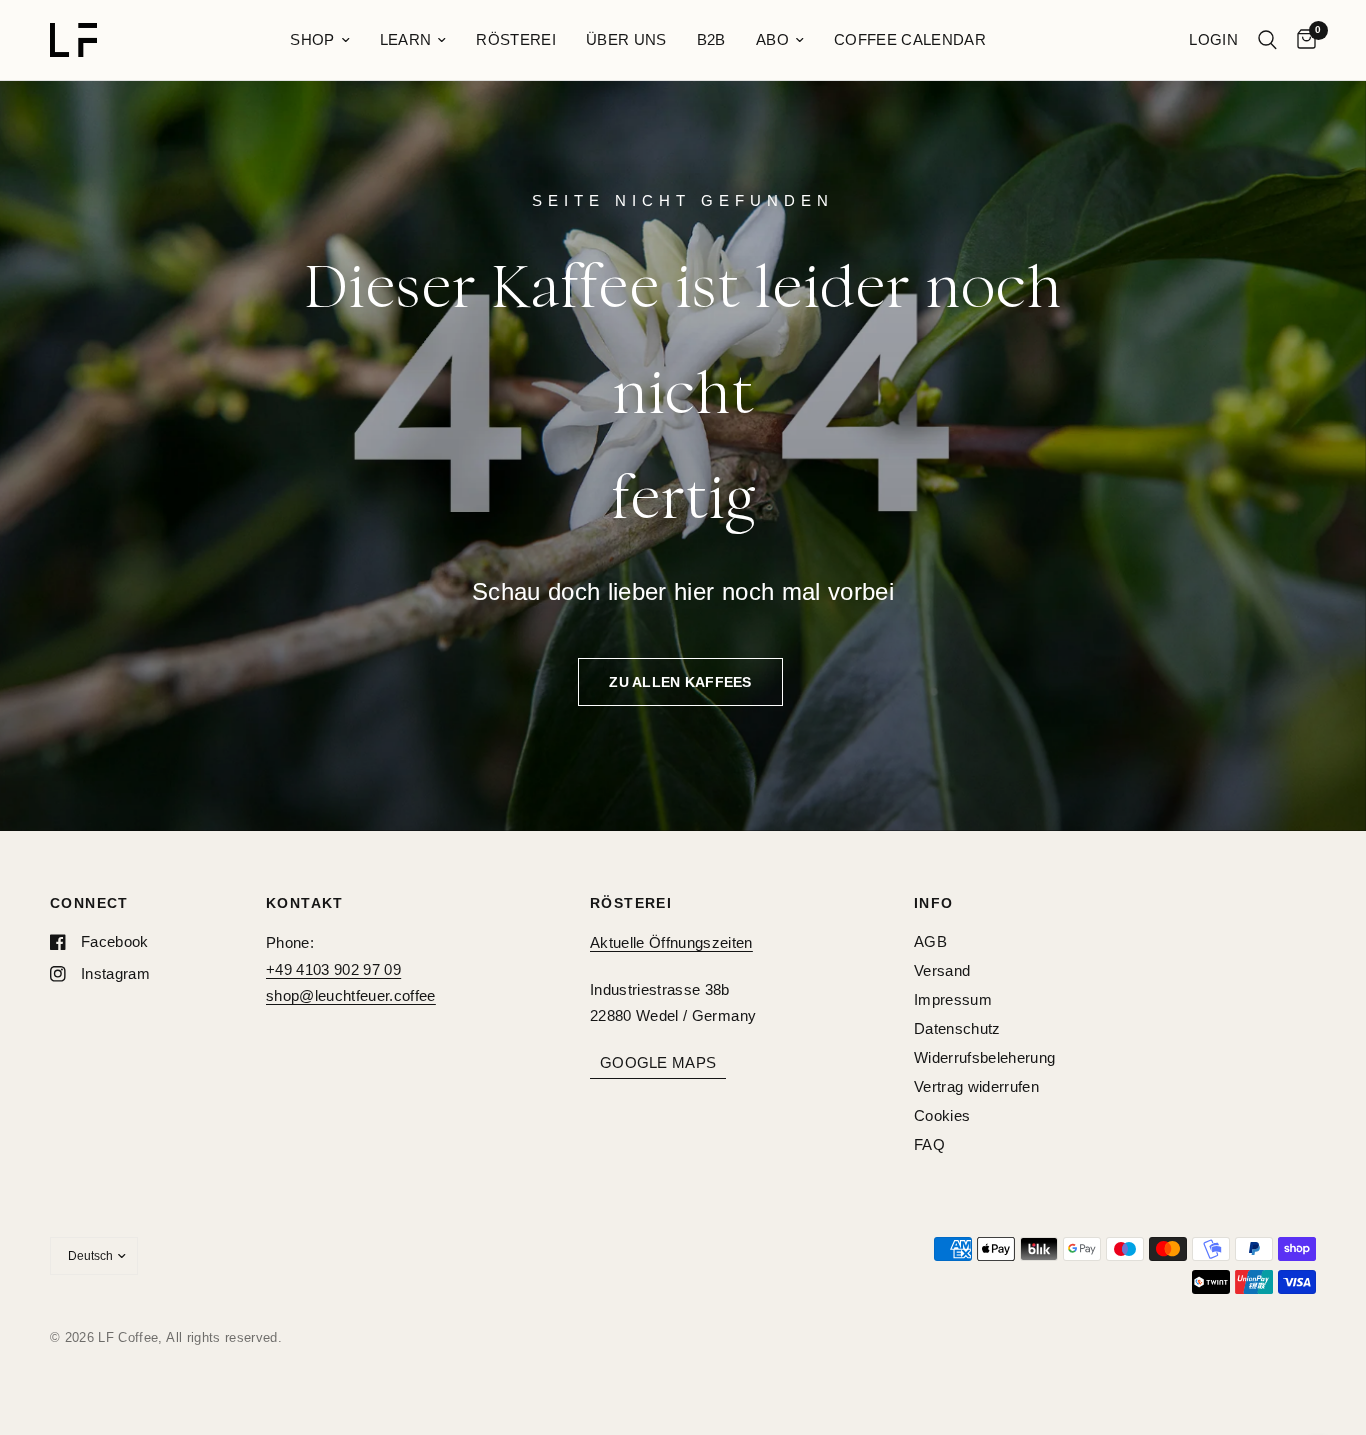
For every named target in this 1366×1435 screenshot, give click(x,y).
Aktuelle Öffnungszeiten (671, 942)
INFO (934, 903)
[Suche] (1267, 40)
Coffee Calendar (910, 39)
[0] (1301, 40)
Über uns (626, 39)
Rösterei (516, 39)
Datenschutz (957, 1028)
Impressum (953, 999)
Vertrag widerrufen (976, 1086)
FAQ (929, 1144)
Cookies (942, 1115)
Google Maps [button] (658, 1062)
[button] (680, 682)
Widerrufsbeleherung (984, 1057)
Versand (942, 970)
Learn (406, 39)
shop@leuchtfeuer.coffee (351, 995)
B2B (711, 39)
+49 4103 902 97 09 (333, 969)
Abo (772, 39)
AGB (930, 941)
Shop (312, 39)
